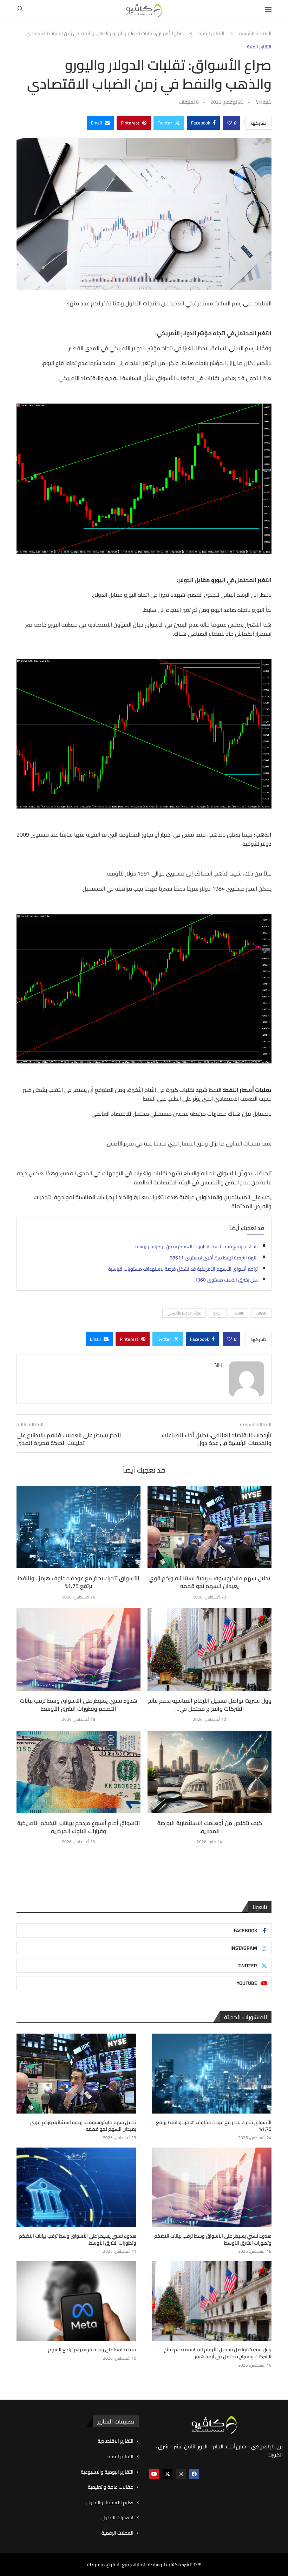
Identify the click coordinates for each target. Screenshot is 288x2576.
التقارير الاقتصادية (116, 2441)
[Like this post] (229, 123)
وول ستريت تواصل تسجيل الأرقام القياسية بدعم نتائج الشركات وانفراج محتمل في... (210, 1704)
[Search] (20, 11)
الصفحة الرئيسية (255, 34)
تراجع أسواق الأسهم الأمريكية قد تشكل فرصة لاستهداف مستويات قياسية (183, 1269)
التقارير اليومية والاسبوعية (107, 2472)
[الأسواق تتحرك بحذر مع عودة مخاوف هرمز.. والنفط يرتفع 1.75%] (78, 1527)
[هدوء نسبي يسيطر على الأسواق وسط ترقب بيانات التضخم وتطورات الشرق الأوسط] (78, 1649)
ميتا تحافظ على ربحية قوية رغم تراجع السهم (92, 2350)
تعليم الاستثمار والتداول (110, 2503)
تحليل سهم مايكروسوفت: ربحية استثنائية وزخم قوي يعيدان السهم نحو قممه (210, 1582)
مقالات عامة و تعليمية (111, 2487)
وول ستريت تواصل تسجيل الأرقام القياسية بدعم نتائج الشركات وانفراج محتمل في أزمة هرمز (218, 2353)
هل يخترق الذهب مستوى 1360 (226, 1280)
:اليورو (218, 1313)
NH (258, 102)
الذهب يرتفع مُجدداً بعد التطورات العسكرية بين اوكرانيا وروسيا (197, 1246)
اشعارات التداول (117, 2518)
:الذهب (261, 1313)
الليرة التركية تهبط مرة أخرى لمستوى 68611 (214, 1258)
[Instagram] (181, 2474)
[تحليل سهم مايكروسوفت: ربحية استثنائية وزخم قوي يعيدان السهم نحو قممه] (210, 1527)
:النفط (239, 1313)
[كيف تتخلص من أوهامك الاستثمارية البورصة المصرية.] (210, 1772)
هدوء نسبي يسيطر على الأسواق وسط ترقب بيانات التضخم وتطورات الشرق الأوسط (79, 1704)
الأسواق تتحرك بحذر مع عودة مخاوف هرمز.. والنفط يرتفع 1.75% (79, 1582)
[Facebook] (194, 2474)
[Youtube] (154, 2474)
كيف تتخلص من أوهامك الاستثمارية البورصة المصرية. (210, 1827)
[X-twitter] (168, 2474)
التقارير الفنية (211, 34)
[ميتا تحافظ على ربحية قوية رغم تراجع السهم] (76, 2301)
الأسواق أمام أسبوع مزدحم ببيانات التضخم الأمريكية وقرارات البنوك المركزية (79, 1827)
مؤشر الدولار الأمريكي (184, 1313)
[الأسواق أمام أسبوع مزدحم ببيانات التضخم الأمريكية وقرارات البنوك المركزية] (78, 1772)
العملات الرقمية (117, 2533)
